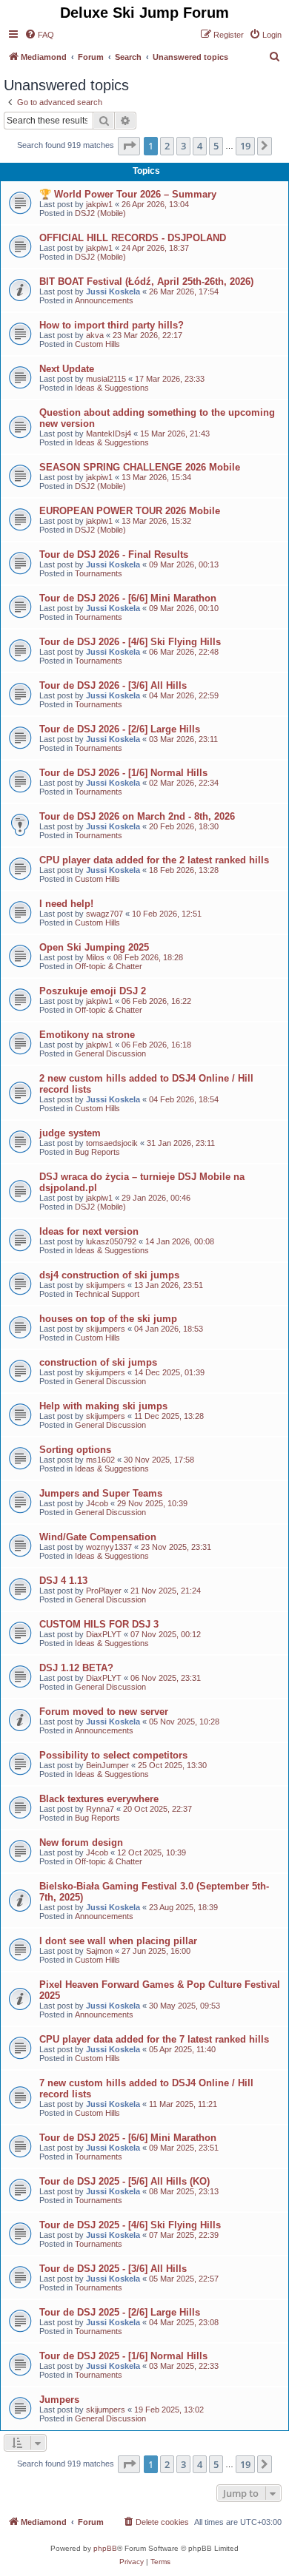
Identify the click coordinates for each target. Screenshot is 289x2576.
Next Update (67, 369)
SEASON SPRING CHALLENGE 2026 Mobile (140, 467)
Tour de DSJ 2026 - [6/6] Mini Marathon (128, 598)
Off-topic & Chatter (109, 966)
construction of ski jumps (98, 1362)
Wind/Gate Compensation (98, 1537)
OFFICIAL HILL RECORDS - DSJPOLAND (133, 238)
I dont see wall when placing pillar (118, 1941)
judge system (70, 1133)
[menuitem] (39, 35)
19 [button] (245, 146)
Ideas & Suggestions (112, 388)
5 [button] (216, 146)
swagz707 (104, 914)
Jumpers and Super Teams (101, 1493)
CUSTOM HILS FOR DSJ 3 (99, 1624)
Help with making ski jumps (103, 1406)
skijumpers (106, 1285)
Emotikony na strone (87, 1035)
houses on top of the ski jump (108, 1319)
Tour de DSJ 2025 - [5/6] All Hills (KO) (124, 2181)
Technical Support (107, 1294)
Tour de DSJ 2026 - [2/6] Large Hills (120, 729)
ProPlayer (104, 1591)
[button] (129, 146)
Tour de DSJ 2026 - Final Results (114, 554)
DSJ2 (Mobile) (100, 213)
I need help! (66, 904)
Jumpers (59, 2400)
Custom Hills (97, 344)
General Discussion (110, 1053)
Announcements (104, 300)
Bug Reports (97, 1152)
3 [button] (183, 146)
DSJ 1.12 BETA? (76, 1668)
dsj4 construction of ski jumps (109, 1275)
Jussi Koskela (113, 291)
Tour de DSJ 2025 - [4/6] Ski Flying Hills (130, 2225)
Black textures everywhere (99, 1799)
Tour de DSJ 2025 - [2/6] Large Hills (120, 2312)
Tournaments (99, 573)
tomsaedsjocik (112, 1143)
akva (95, 335)
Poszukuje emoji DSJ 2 (93, 991)
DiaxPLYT (104, 1634)
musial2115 (106, 379)
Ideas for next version (89, 1231)
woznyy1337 (109, 1547)
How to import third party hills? (112, 325)
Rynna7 (100, 1809)
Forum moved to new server (104, 1712)
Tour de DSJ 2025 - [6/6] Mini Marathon (128, 2138)
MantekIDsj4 (109, 434)
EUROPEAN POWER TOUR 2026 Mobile (130, 511)
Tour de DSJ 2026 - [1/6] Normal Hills (123, 773)
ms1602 (100, 1460)
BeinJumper (107, 1765)
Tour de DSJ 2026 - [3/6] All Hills (113, 685)
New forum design (81, 1842)
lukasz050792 (111, 1241)
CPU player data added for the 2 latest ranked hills (154, 860)
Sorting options (75, 1450)
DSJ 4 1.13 (63, 1581)
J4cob (97, 1503)
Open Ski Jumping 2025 (94, 947)
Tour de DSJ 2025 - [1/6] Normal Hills (123, 2356)
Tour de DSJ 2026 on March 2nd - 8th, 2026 (137, 816)
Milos (95, 957)
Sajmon (99, 1951)
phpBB (105, 2548)
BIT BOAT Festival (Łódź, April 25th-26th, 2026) (146, 281)
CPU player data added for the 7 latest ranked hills (154, 2039)
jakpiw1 (99, 204)
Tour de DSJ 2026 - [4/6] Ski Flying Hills (130, 642)
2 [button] (167, 146)
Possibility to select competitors (113, 1755)
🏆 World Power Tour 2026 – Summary (128, 194)
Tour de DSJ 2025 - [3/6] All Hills (113, 2269)
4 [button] (200, 146)
